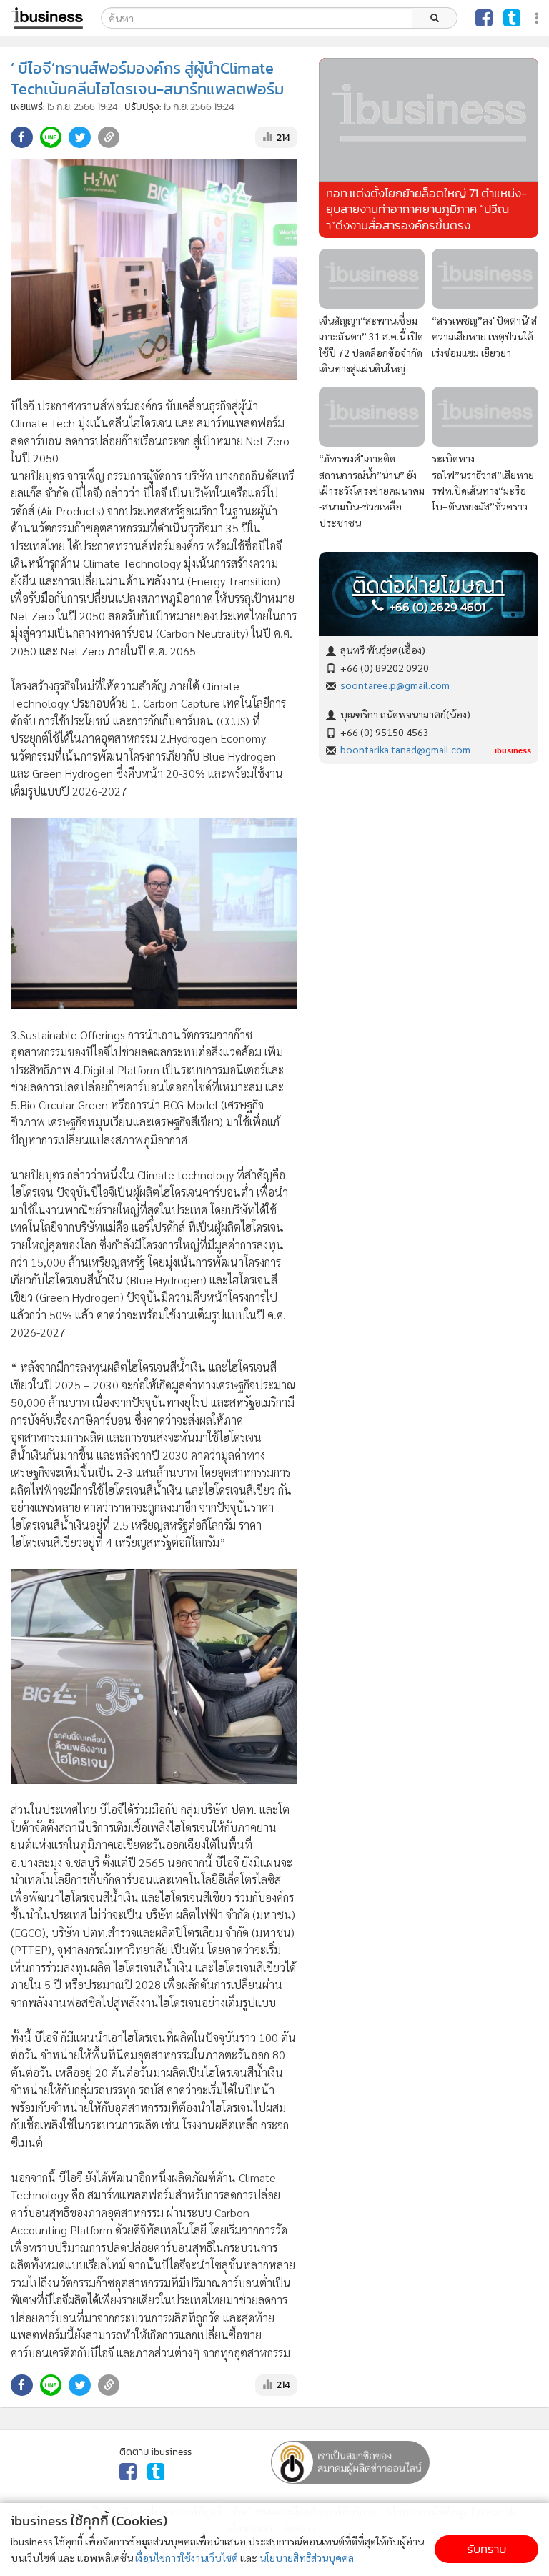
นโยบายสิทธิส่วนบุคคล (307, 2557)
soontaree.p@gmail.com (395, 685)
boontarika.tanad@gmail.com (405, 749)
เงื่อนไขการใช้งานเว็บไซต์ (187, 2557)
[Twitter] (512, 18)
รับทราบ (486, 2549)
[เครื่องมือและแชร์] (538, 18)
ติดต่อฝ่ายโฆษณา (429, 585)
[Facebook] (484, 18)
